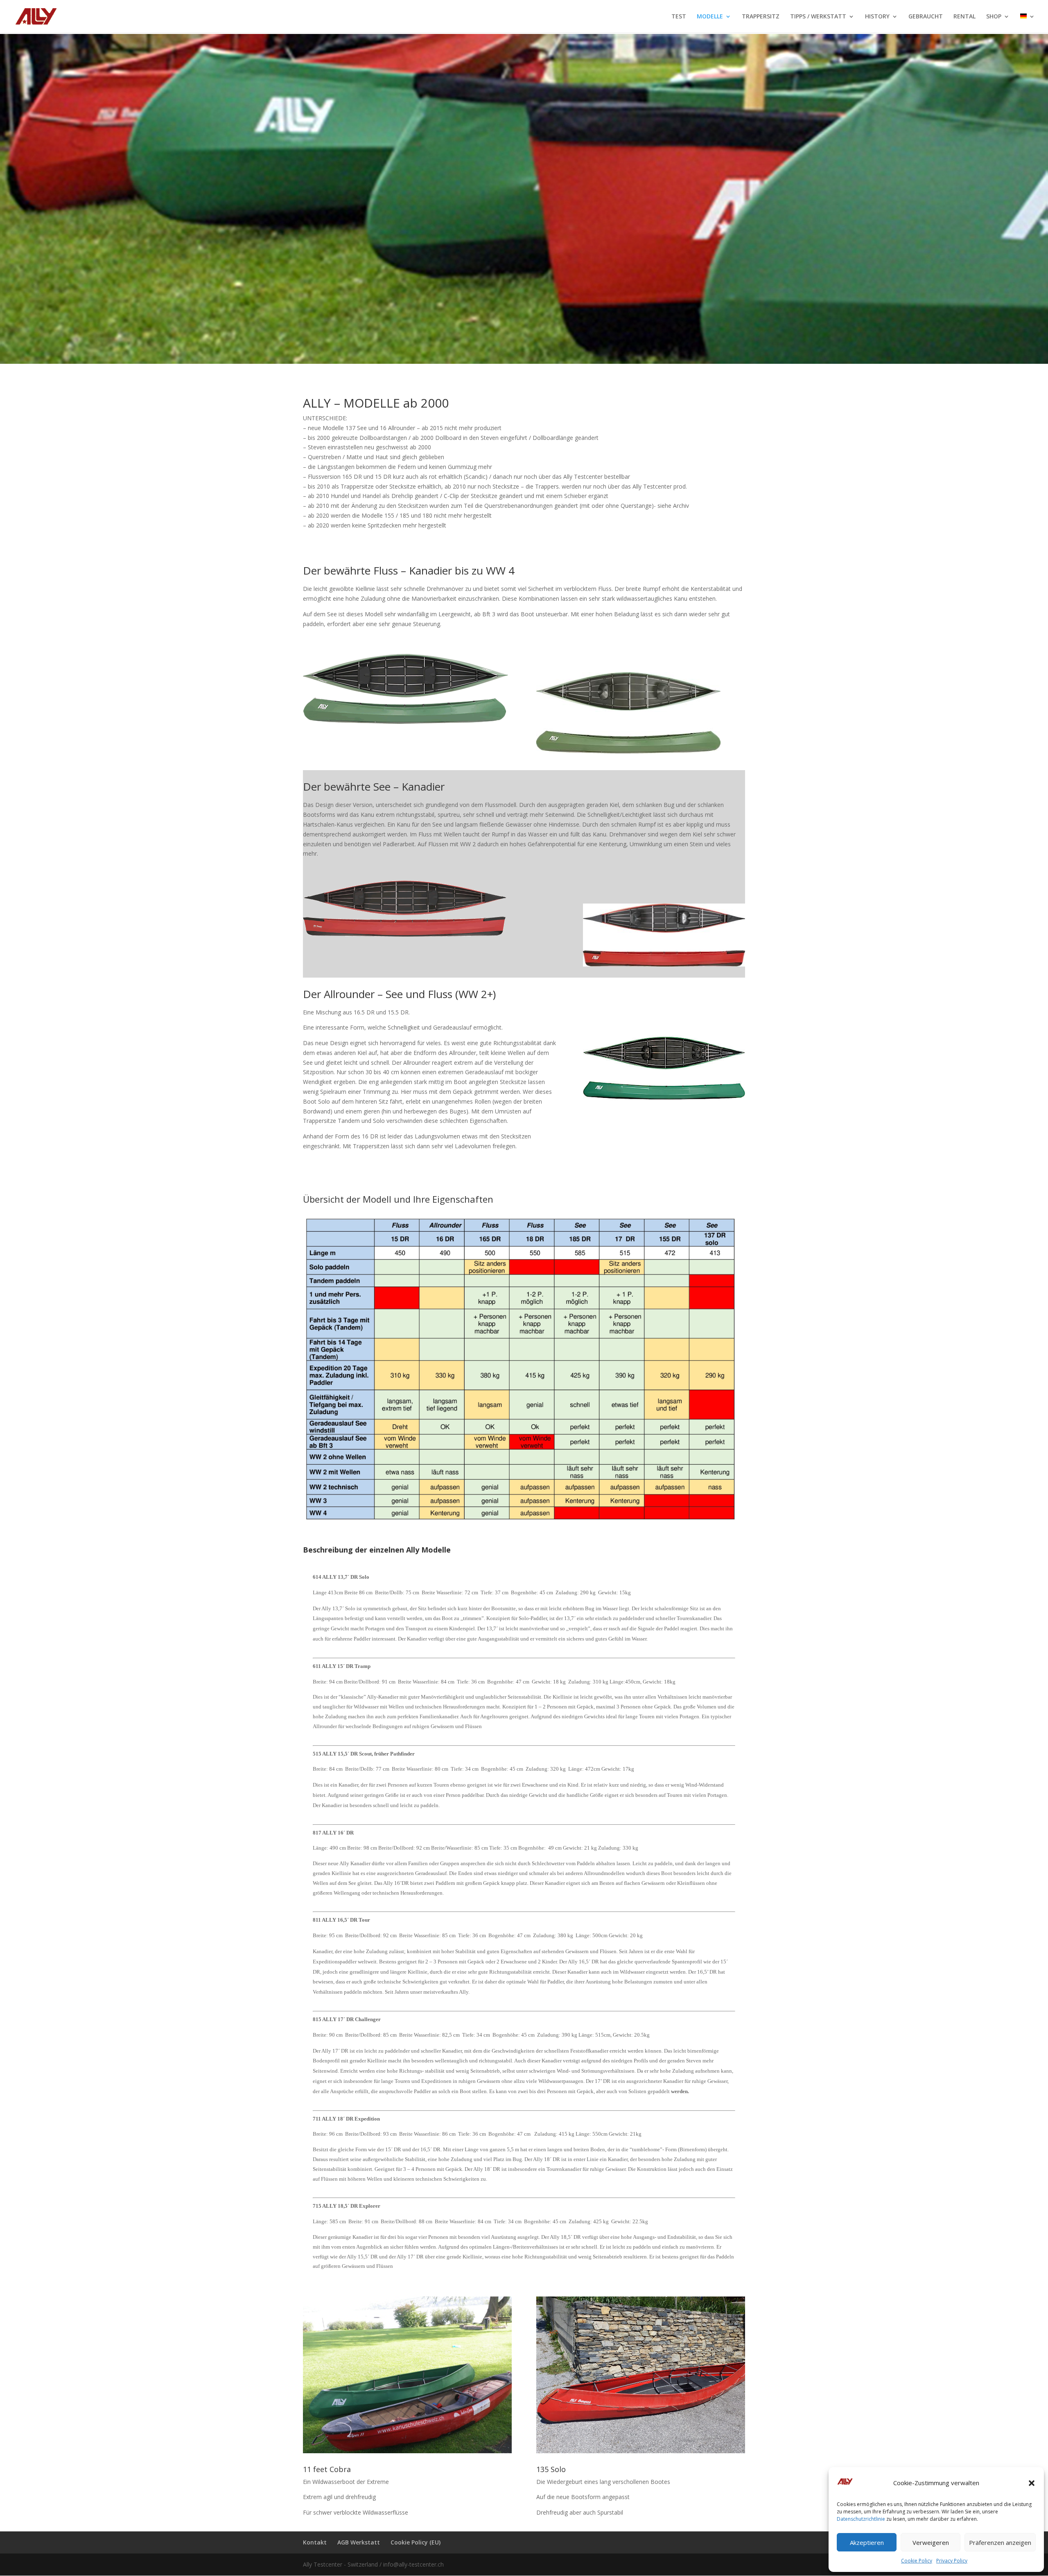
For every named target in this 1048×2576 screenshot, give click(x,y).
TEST (679, 17)
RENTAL (964, 17)
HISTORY (877, 17)
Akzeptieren (867, 2542)
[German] (1028, 23)
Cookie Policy (917, 2561)
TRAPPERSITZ (761, 17)
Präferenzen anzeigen (1000, 2542)
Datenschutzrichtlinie (861, 2519)
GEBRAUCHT (926, 17)
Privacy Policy (952, 2561)
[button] (1032, 2483)
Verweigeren (931, 2542)
